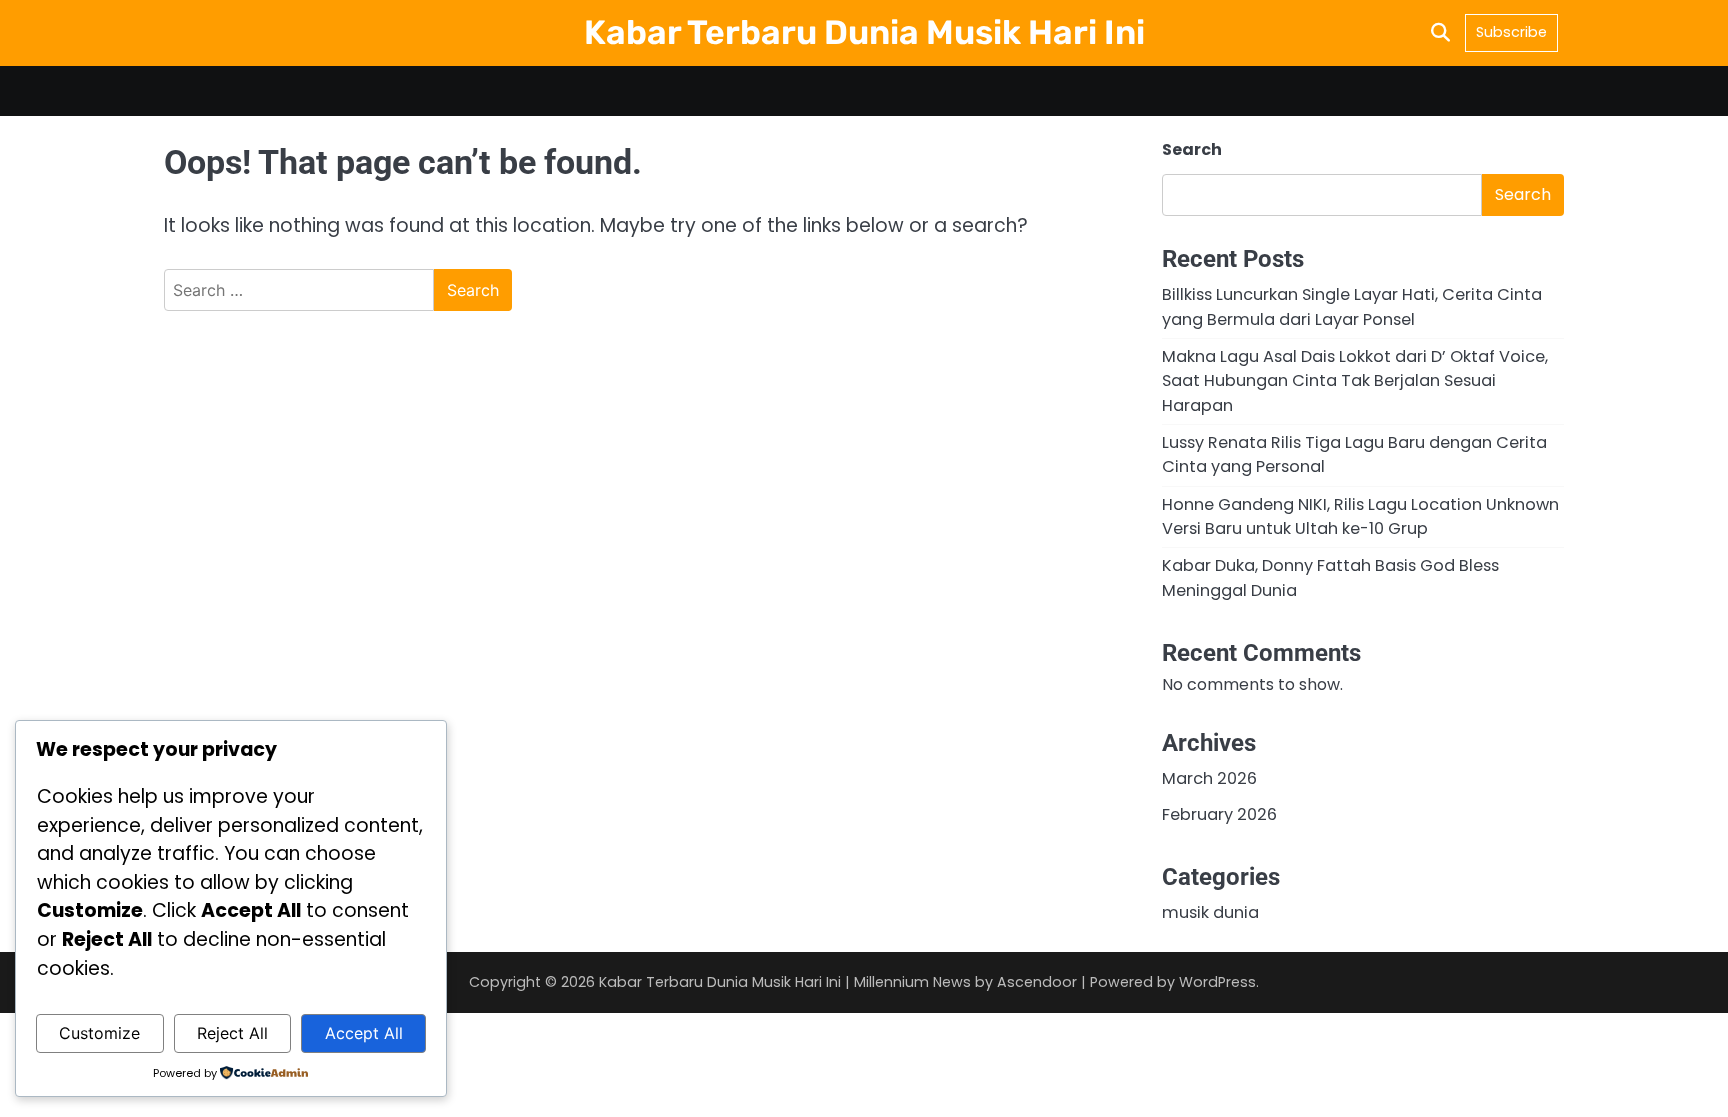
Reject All (232, 1033)
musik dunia (1210, 912)
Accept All (364, 1033)
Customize (99, 1033)
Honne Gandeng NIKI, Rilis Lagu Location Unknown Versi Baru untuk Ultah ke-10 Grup (1360, 516)
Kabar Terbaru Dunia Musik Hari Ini (864, 32)
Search (1192, 149)
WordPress (1217, 982)
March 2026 (1209, 778)
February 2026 (1219, 814)
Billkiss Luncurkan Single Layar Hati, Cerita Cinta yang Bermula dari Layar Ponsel (1352, 306)
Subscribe (1511, 32)
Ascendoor (1037, 982)
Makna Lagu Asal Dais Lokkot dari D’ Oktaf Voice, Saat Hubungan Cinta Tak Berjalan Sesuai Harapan (1355, 381)
